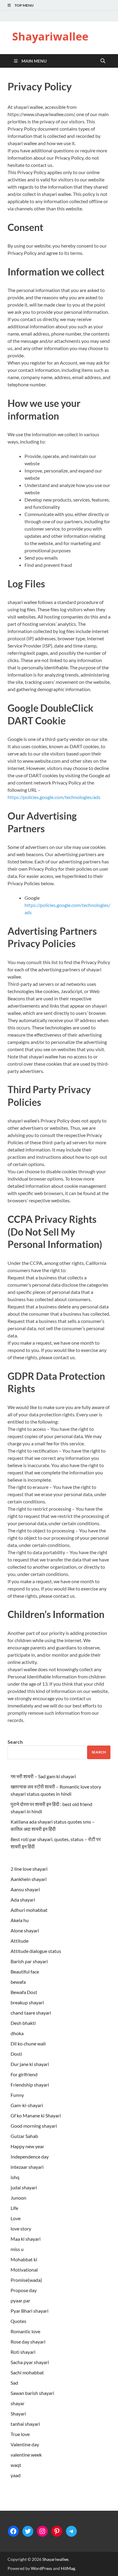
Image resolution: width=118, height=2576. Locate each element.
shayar (18, 2403)
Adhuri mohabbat (29, 1910)
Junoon (18, 2198)
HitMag (68, 2568)
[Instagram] (42, 2531)
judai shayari (24, 2187)
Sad (14, 2383)
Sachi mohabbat (27, 2372)
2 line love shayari (29, 1869)
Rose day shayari (28, 2342)
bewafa (18, 1982)
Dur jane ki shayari (30, 2064)
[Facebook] (13, 2531)
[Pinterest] (57, 2531)
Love (16, 2218)
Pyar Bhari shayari (29, 2311)
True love (20, 2434)
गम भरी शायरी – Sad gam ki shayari (43, 1776)
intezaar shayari (27, 2167)
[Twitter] (28, 2531)
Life (14, 2208)
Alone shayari (25, 1930)
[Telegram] (71, 2531)
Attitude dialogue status (36, 1951)
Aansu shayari (25, 1889)
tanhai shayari (25, 2424)
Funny (17, 2095)
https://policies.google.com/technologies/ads (54, 797)
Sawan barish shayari (32, 2393)
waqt (16, 2465)
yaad (16, 2475)
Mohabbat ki (24, 2259)
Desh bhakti (23, 2023)
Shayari (18, 2414)
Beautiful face (25, 1972)
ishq (15, 2177)
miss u (17, 2249)
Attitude (20, 1941)
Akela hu (20, 1920)
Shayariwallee (50, 36)
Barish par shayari (29, 1961)
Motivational (24, 2270)
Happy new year (27, 2146)
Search (15, 1742)
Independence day (30, 2157)
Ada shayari (23, 1900)
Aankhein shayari (29, 1879)
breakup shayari (27, 2002)
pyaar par (20, 2300)
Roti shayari (23, 2352)
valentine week (26, 2455)
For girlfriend (24, 2074)
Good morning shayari (34, 2126)
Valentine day (25, 2444)
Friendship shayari (30, 2085)
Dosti (16, 2054)
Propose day (24, 2290)
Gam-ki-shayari (27, 2105)
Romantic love (25, 2331)
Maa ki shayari (26, 2239)
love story (21, 2228)
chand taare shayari (31, 2013)
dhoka (17, 2033)
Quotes (18, 2321)
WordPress (41, 2568)
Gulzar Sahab (24, 2136)
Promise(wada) (26, 2280)
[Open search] (103, 61)
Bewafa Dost (24, 1992)
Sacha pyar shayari (30, 2362)
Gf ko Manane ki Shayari (36, 2115)
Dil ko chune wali (28, 2043)
